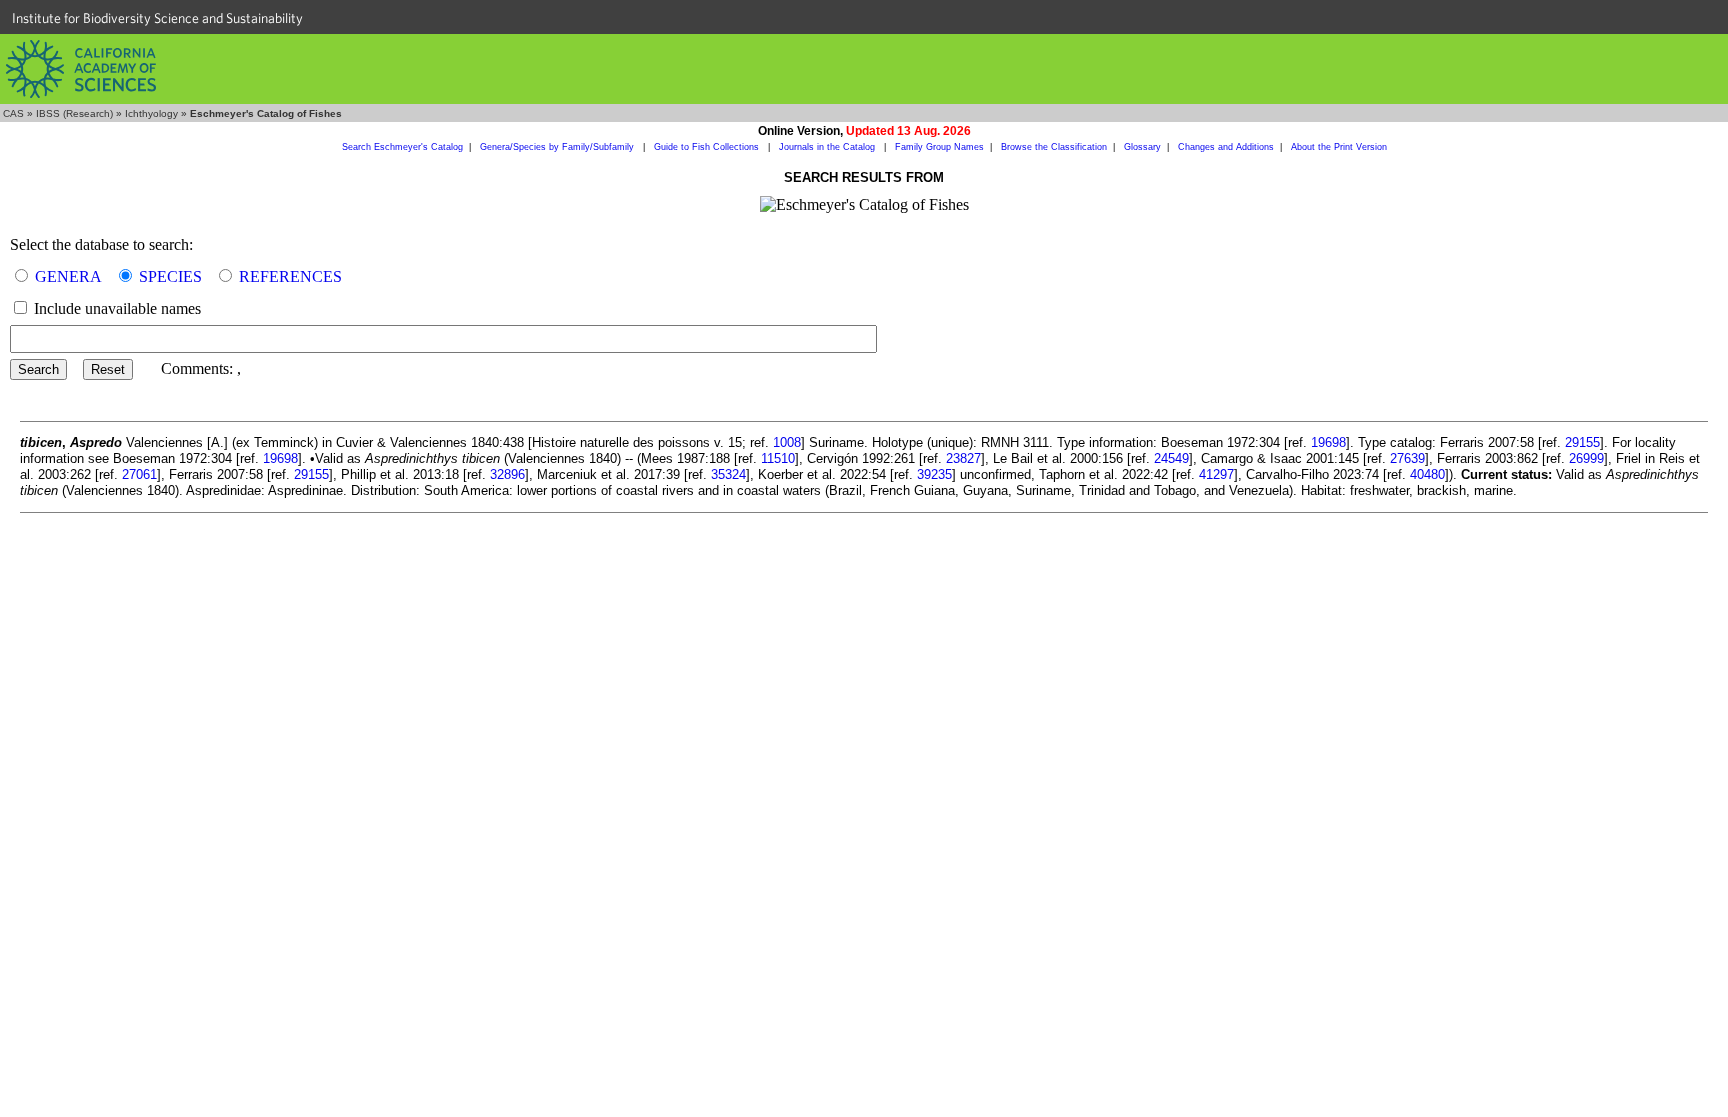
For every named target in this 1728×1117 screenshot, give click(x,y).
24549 (1171, 458)
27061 (139, 474)
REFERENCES (290, 276)
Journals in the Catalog (828, 147)
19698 (1328, 442)
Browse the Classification (1054, 147)
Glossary (1142, 147)
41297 (1216, 474)
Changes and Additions (1226, 147)
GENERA (68, 276)
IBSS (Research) (74, 113)
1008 (787, 442)
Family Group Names (939, 147)
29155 (1582, 442)
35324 (728, 474)
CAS (13, 113)
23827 (963, 458)
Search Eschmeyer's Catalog (402, 147)
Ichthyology (151, 113)
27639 (1407, 458)
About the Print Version (1339, 147)
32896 (507, 474)
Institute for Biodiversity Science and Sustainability (157, 18)
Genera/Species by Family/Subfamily (558, 147)
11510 (778, 458)
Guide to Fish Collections (708, 147)
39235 (934, 474)
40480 (1427, 474)
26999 (1586, 458)
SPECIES (170, 276)
